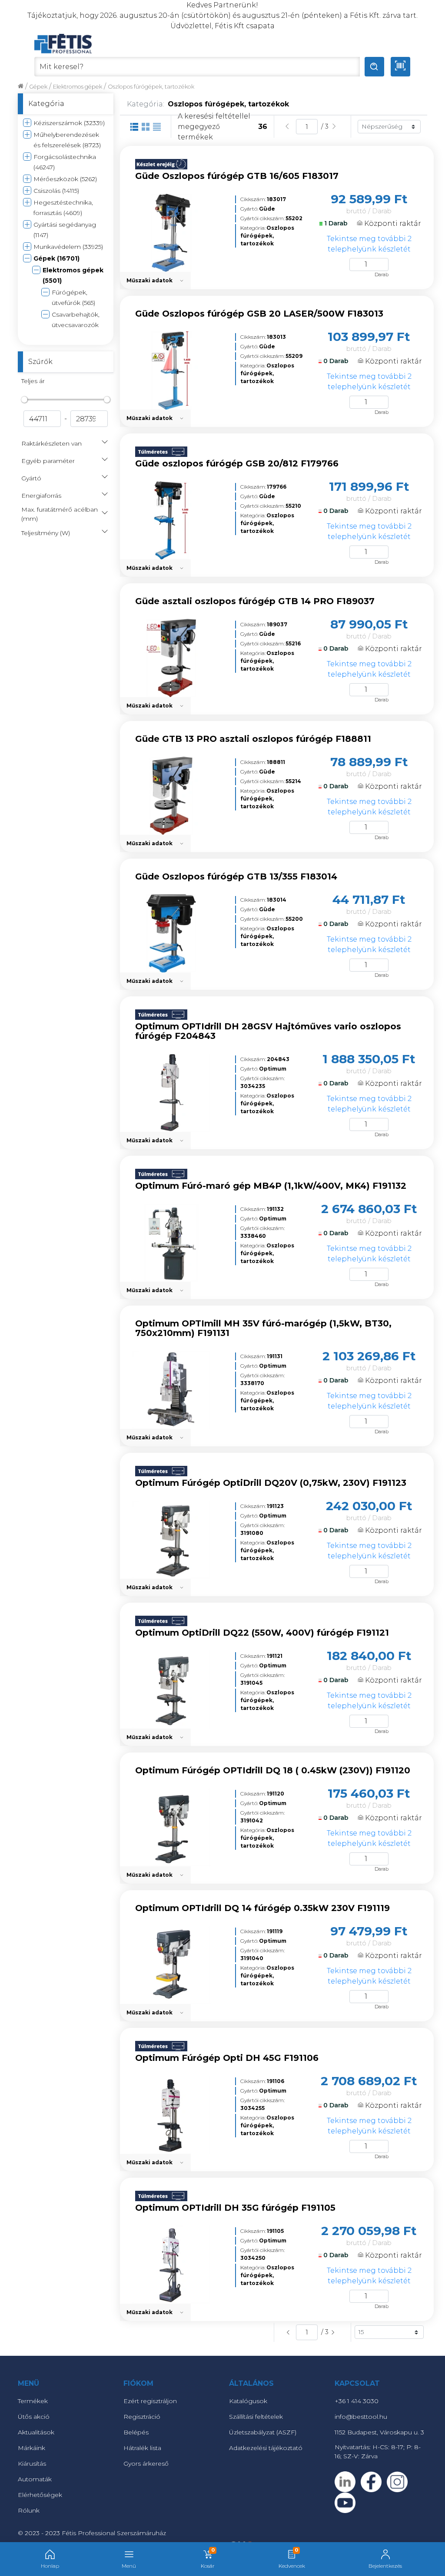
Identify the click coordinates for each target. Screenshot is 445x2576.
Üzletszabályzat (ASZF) (263, 2432)
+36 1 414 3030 (357, 2401)
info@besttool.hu (361, 2417)
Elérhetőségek (40, 2495)
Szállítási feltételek (256, 2417)
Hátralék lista (142, 2448)
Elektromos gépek (78, 87)
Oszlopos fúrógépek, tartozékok (151, 87)
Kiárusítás (32, 2464)
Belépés (136, 2432)
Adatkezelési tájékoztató (266, 2448)
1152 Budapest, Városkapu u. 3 (379, 2432)
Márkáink (32, 2448)
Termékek (33, 2401)
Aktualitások (36, 2432)
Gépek (38, 87)
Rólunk (29, 2510)
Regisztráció (142, 2417)
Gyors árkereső (146, 2464)
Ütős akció (34, 2417)
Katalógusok (248, 2401)
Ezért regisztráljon (150, 2401)
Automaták (35, 2479)
